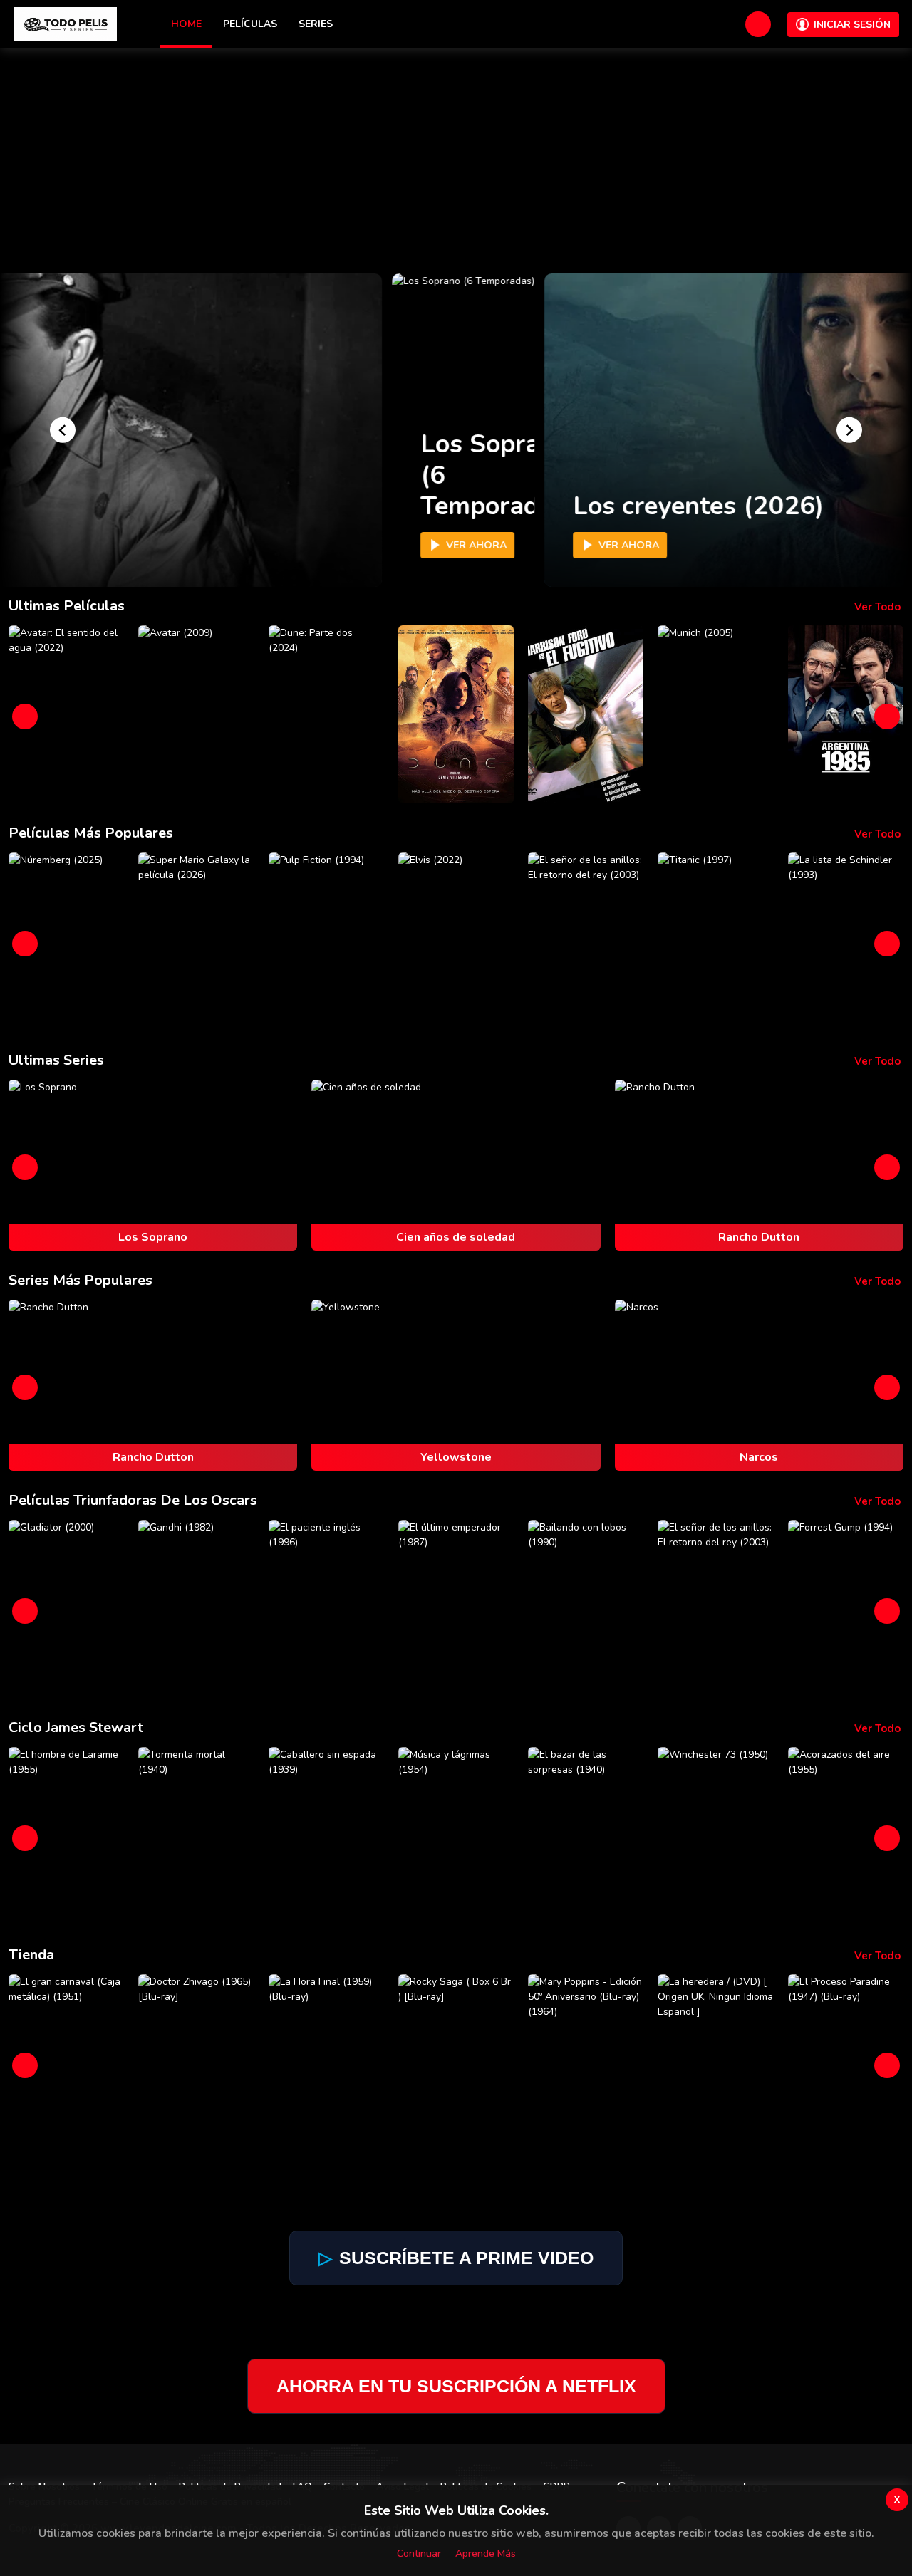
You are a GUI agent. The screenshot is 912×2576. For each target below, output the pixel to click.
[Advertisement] (456, 155)
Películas (250, 24)
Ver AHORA (469, 545)
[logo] (66, 24)
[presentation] (25, 716)
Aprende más (486, 2554)
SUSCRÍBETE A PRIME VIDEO (456, 2258)
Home (186, 24)
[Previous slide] (63, 430)
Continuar (419, 2554)
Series (316, 24)
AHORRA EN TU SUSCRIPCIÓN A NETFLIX (456, 2386)
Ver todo (877, 607)
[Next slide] (849, 430)
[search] (758, 24)
